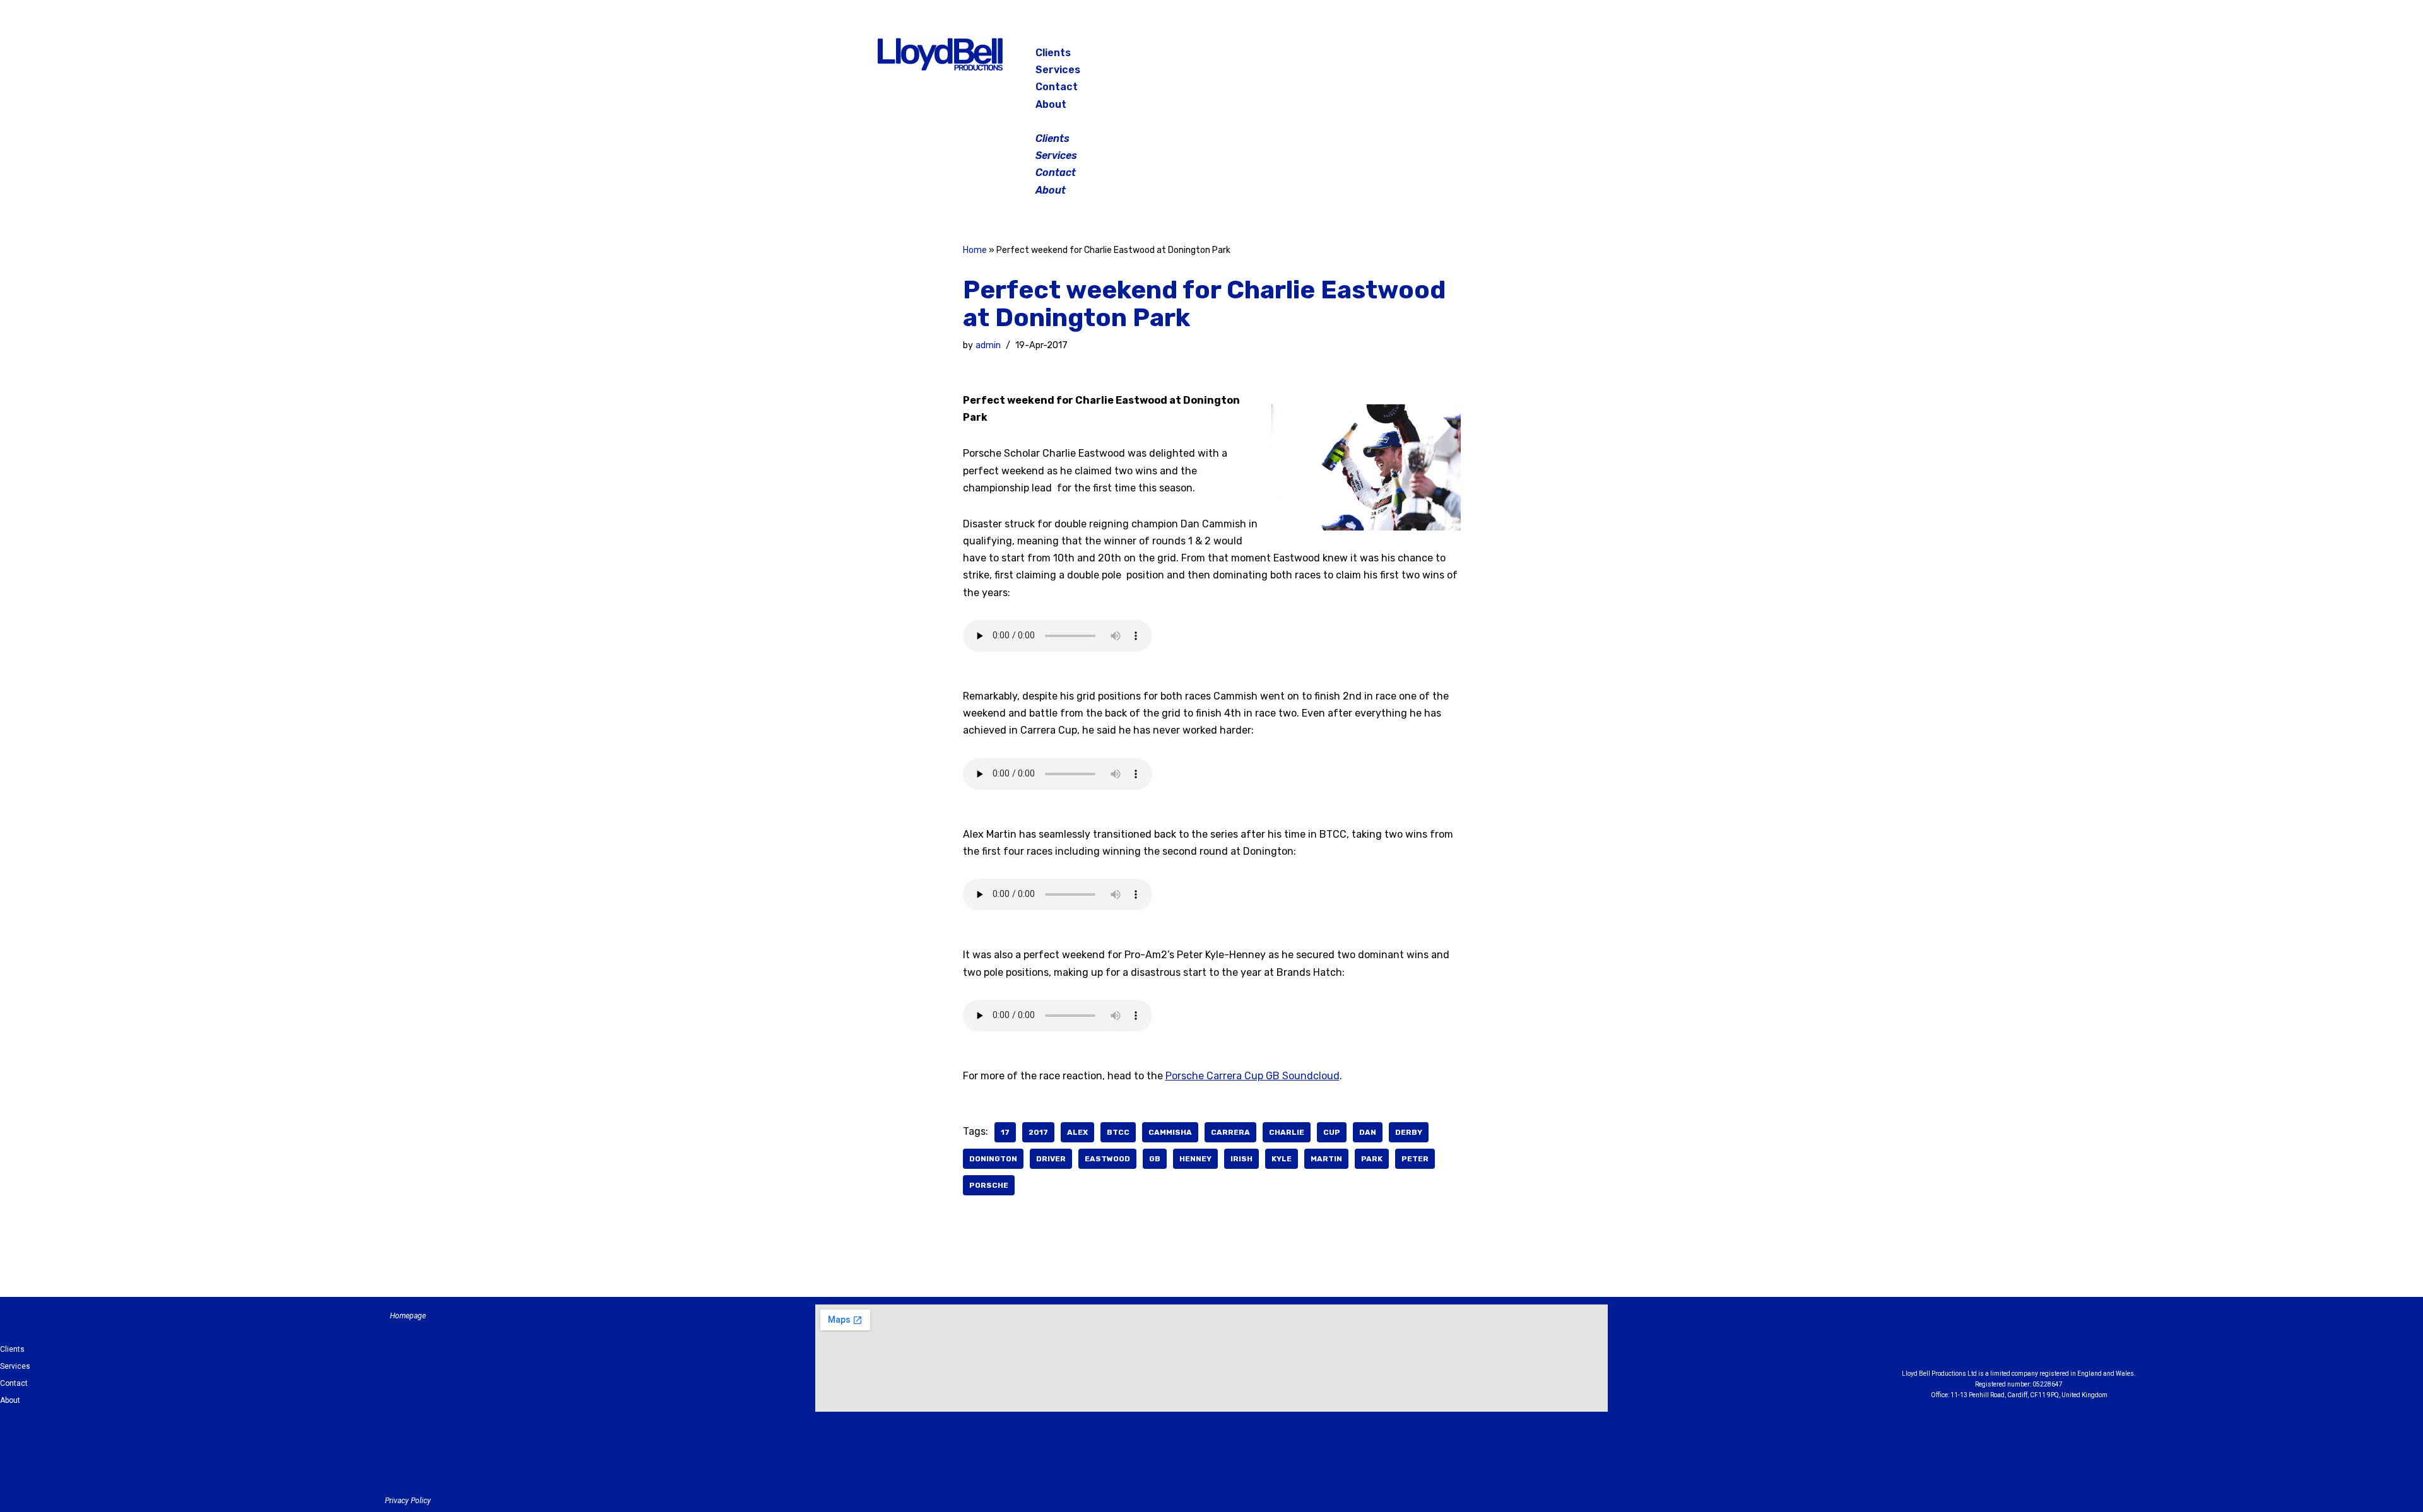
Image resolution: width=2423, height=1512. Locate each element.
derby (1409, 1132)
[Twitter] (1511, 57)
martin (1326, 1159)
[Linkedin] (2054, 1340)
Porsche (989, 1185)
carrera (1230, 1132)
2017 (1038, 1132)
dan (1368, 1132)
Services (1058, 70)
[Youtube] (2089, 1340)
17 (1005, 1132)
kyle (1282, 1159)
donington (993, 1159)
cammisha (1170, 1132)
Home (975, 250)
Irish (1241, 1159)
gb (1155, 1159)
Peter (1415, 1159)
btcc (1118, 1132)
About (1051, 104)
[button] (1213, 121)
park (1372, 1159)
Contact (1057, 87)
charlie (1287, 1132)
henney (1195, 1159)
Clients (1053, 53)
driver (1051, 1159)
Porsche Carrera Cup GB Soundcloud (1253, 1076)
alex (1077, 1132)
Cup (1332, 1132)
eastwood (1107, 1159)
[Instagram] (1479, 57)
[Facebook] (1447, 57)
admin (988, 345)
